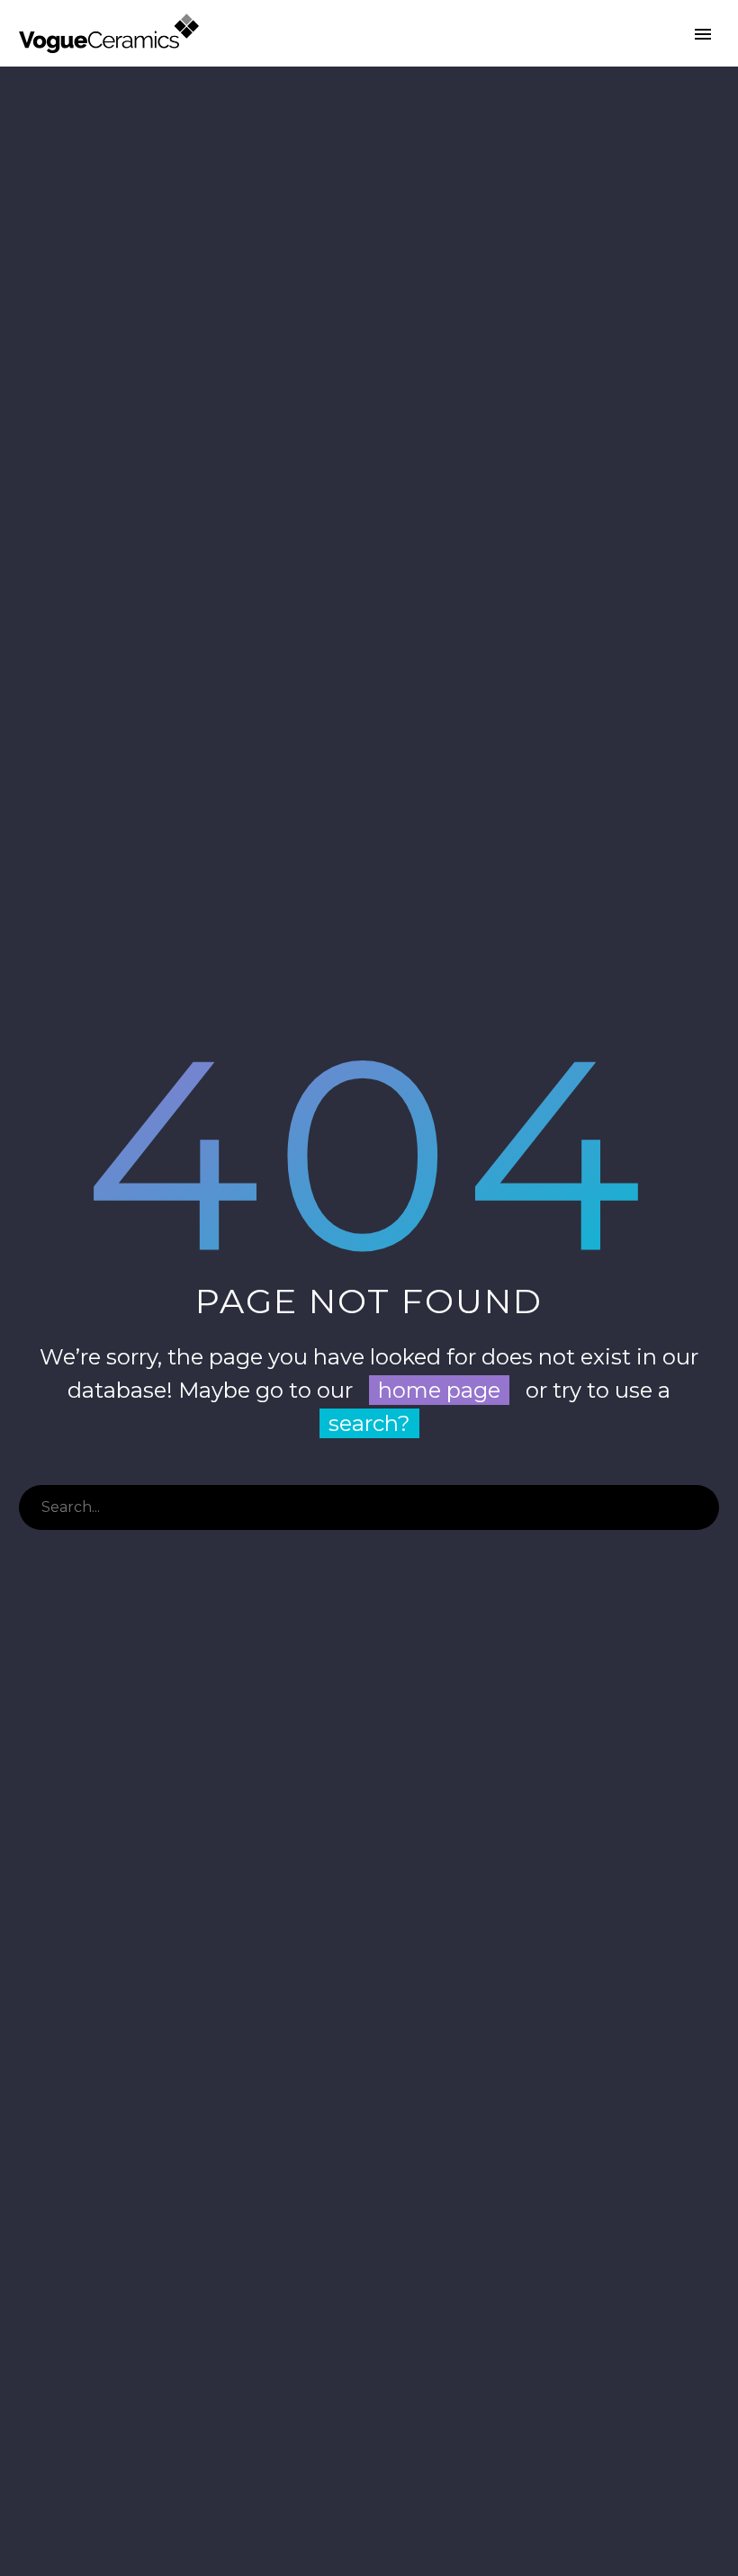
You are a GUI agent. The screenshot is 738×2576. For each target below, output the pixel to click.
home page (439, 1390)
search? (369, 1423)
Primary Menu (703, 34)
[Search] (697, 1507)
